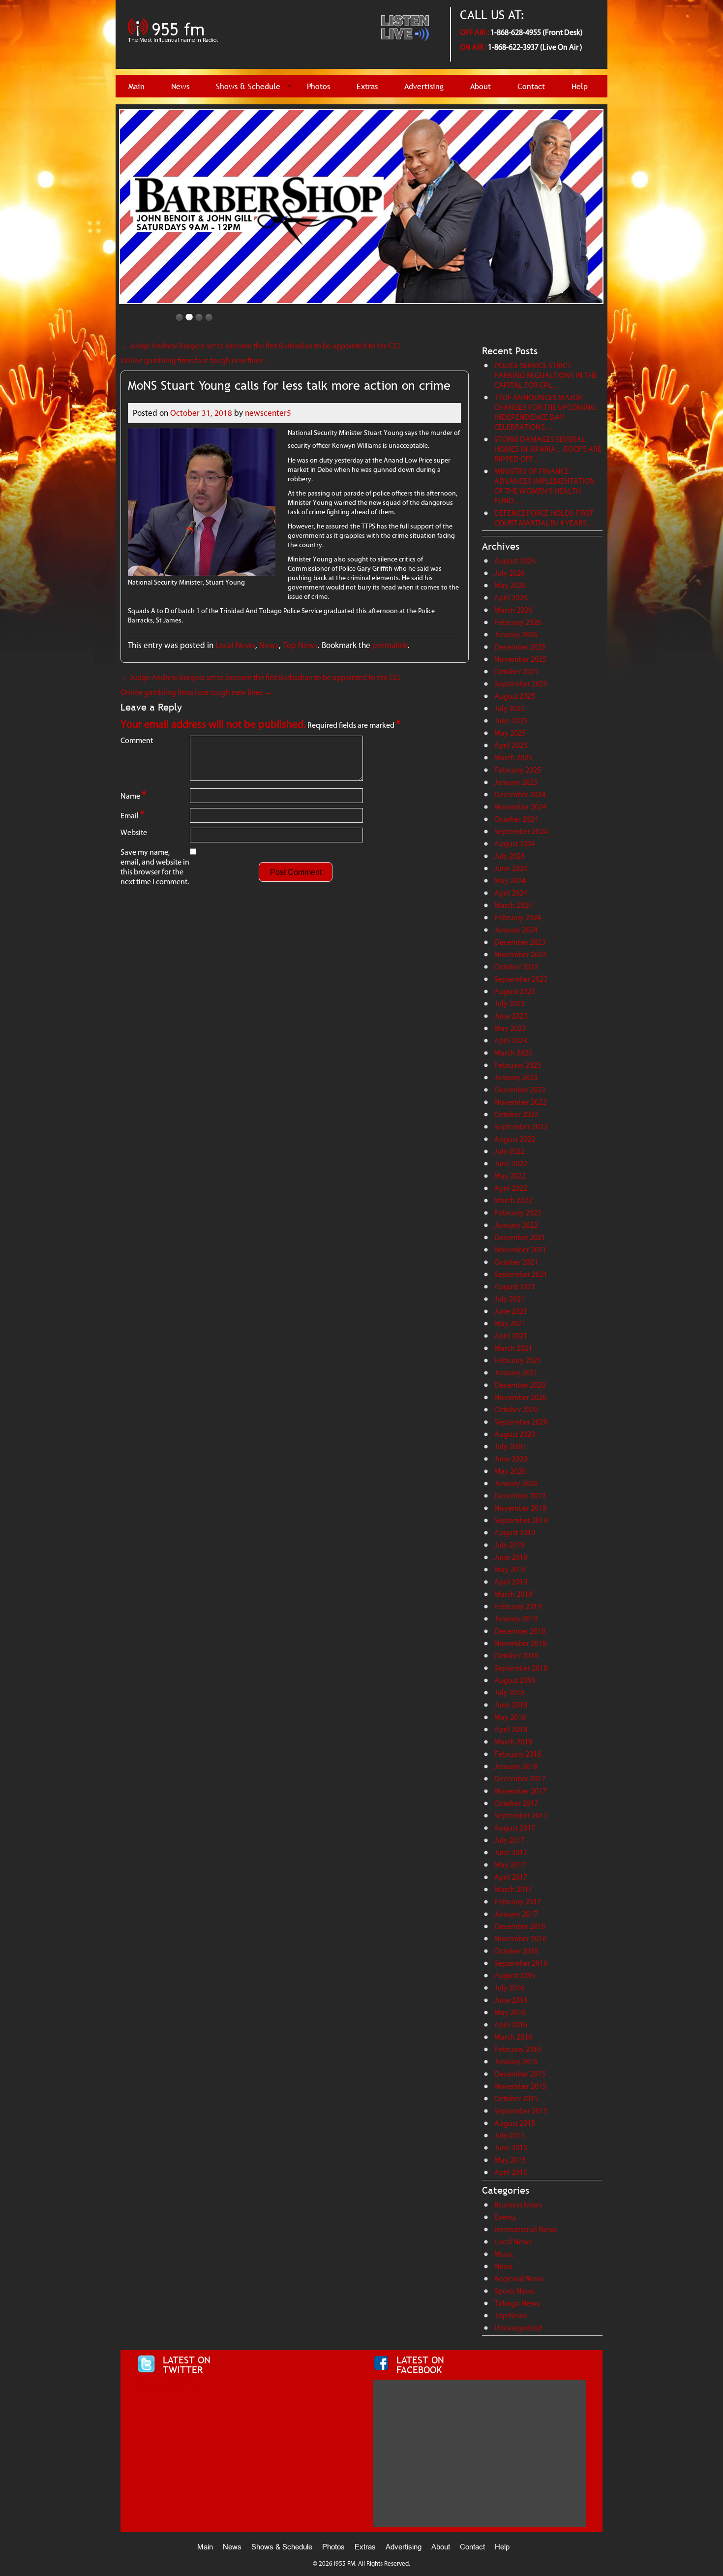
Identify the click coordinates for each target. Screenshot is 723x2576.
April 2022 (511, 1188)
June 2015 (511, 2148)
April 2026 (511, 598)
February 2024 (518, 917)
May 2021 (510, 1323)
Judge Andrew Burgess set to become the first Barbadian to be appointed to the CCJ (261, 346)
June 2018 (511, 1705)
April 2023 (511, 1040)
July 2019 (510, 1545)
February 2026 (518, 622)
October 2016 (516, 1951)
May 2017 (510, 1865)
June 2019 (511, 1557)
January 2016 (516, 2062)
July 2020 (510, 1446)
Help (580, 86)
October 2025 (516, 671)
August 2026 (515, 561)
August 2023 (515, 991)
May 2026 (510, 585)
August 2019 (515, 1533)
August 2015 (515, 2123)
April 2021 (511, 1336)
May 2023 (510, 1028)
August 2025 (515, 696)
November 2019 (520, 1508)
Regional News (519, 2279)
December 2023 (520, 942)
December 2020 (520, 1385)
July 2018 (510, 1692)
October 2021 (516, 1262)
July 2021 (510, 1299)
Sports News (514, 2291)
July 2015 (510, 2135)
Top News (300, 645)
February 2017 (518, 1902)
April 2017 (511, 1877)
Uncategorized (518, 2328)
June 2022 (511, 1164)
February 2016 (518, 2049)
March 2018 (513, 1742)
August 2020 (515, 1434)
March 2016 (513, 2037)
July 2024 (510, 856)
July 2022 (510, 1151)
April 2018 (511, 1729)
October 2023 (516, 967)
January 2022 (516, 1225)
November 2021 (520, 1250)
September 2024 (521, 831)
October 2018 (516, 1656)
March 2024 (513, 905)
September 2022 (521, 1127)
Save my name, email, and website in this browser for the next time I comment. (155, 867)
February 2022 (518, 1213)
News (180, 86)
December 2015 (520, 2074)
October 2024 (516, 819)
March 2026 (513, 610)
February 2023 (518, 1065)
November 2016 (520, 1939)
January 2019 (516, 1619)
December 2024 (520, 794)
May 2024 (510, 881)
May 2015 (510, 2160)
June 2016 (511, 2000)
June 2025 (511, 721)
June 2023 (511, 1016)
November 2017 (520, 1791)
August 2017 (515, 1828)
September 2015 (521, 2111)
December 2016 (520, 1926)
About (481, 86)
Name (133, 795)
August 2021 (515, 1287)
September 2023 (521, 979)
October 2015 (516, 2098)
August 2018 (515, 1680)
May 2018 (510, 1717)
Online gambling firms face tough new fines (196, 360)
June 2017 (511, 1852)
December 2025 (520, 647)
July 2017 (510, 1840)
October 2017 (516, 1803)
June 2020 (511, 1459)
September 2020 (521, 1422)
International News (526, 2229)
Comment (137, 740)
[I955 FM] (174, 47)
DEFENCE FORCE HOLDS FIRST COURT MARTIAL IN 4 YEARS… (544, 518)
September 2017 (521, 1816)
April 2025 (511, 745)
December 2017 (520, 1779)
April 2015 (511, 2172)
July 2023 (510, 1004)
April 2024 (511, 893)
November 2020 (520, 1397)
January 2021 (516, 1373)
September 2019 (521, 1520)
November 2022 (520, 1102)
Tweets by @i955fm (169, 2384)
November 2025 (520, 659)
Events (505, 2217)
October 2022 (516, 1114)
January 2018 (516, 1766)
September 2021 (521, 1274)
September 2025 (521, 684)
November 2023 (520, 954)
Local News (235, 645)
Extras (367, 86)
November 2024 (520, 807)
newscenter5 (268, 413)
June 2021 (511, 1311)
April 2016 (511, 2025)
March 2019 (513, 1594)
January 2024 (516, 930)
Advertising (424, 86)
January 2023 (516, 1077)
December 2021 (520, 1237)
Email (133, 815)
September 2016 (521, 1963)
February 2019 (518, 1606)
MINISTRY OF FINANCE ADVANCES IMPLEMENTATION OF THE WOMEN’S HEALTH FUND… (545, 486)
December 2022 (520, 1090)
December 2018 (520, 1631)
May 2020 (510, 1471)
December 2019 (520, 1496)
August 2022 (515, 1139)
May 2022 (510, 1176)
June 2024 (511, 868)
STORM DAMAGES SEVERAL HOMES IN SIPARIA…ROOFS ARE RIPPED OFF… (548, 449)
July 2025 (510, 708)
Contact (531, 86)
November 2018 (520, 1643)
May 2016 (510, 2012)
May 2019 (510, 1569)
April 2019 (511, 1582)
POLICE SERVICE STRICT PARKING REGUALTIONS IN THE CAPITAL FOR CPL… (546, 375)
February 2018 (518, 1754)
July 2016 (510, 1988)
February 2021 (518, 1360)
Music (504, 2254)
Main (136, 86)
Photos (318, 86)
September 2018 (521, 1668)
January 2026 (516, 635)
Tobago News (517, 2303)
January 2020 (516, 1483)
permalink (390, 645)
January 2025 (516, 782)
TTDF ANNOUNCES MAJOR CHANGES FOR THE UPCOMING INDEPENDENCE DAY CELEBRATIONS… (545, 412)
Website (134, 832)
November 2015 (520, 2086)
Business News (518, 2205)
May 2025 (510, 733)
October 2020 (516, 1410)
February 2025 (518, 770)
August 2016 (515, 1975)
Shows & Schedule (248, 86)
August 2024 (515, 844)
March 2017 (513, 1889)
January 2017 (516, 1914)
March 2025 (513, 758)
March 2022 (513, 1200)
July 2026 (510, 573)
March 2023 (513, 1053)
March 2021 (513, 1348)
